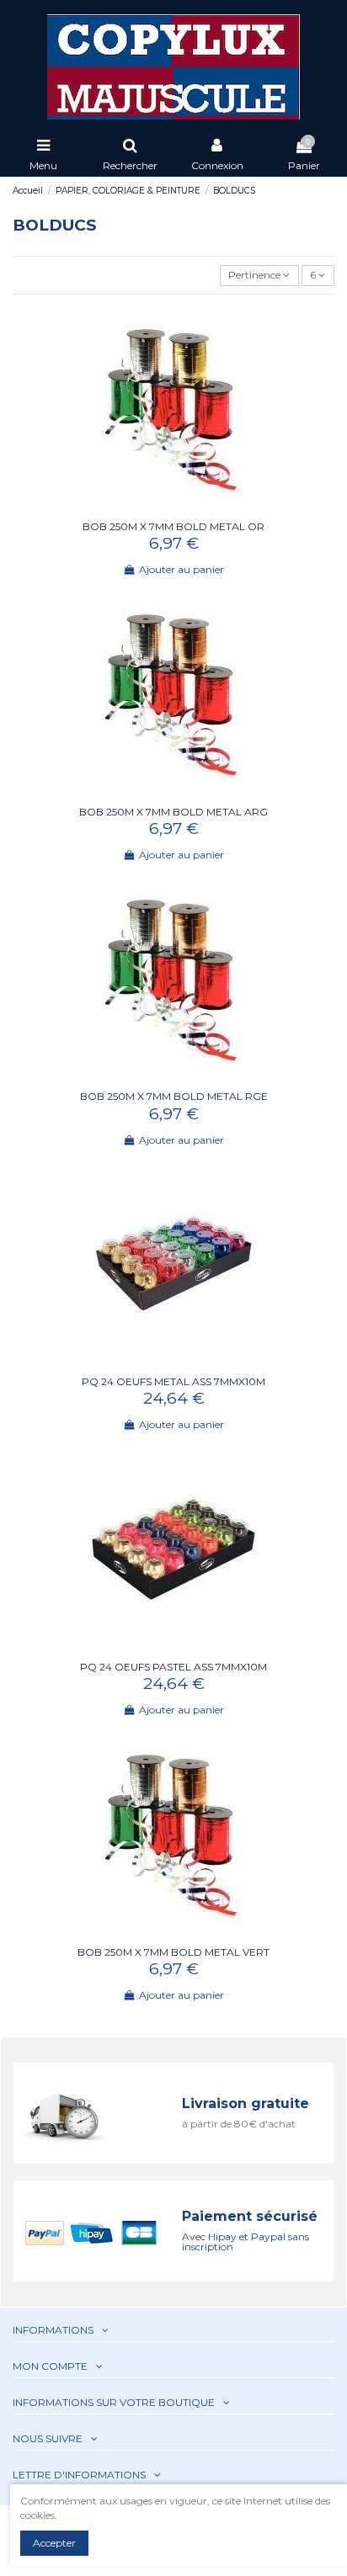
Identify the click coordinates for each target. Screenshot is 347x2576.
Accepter (54, 2543)
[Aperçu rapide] (184, 508)
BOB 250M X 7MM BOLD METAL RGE (174, 1096)
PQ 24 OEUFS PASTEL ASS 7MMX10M (173, 1667)
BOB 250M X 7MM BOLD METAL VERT (173, 1952)
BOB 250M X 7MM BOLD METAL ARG (173, 812)
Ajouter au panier (182, 569)
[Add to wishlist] (163, 508)
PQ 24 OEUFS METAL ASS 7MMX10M (173, 1381)
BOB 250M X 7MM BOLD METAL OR (173, 526)
